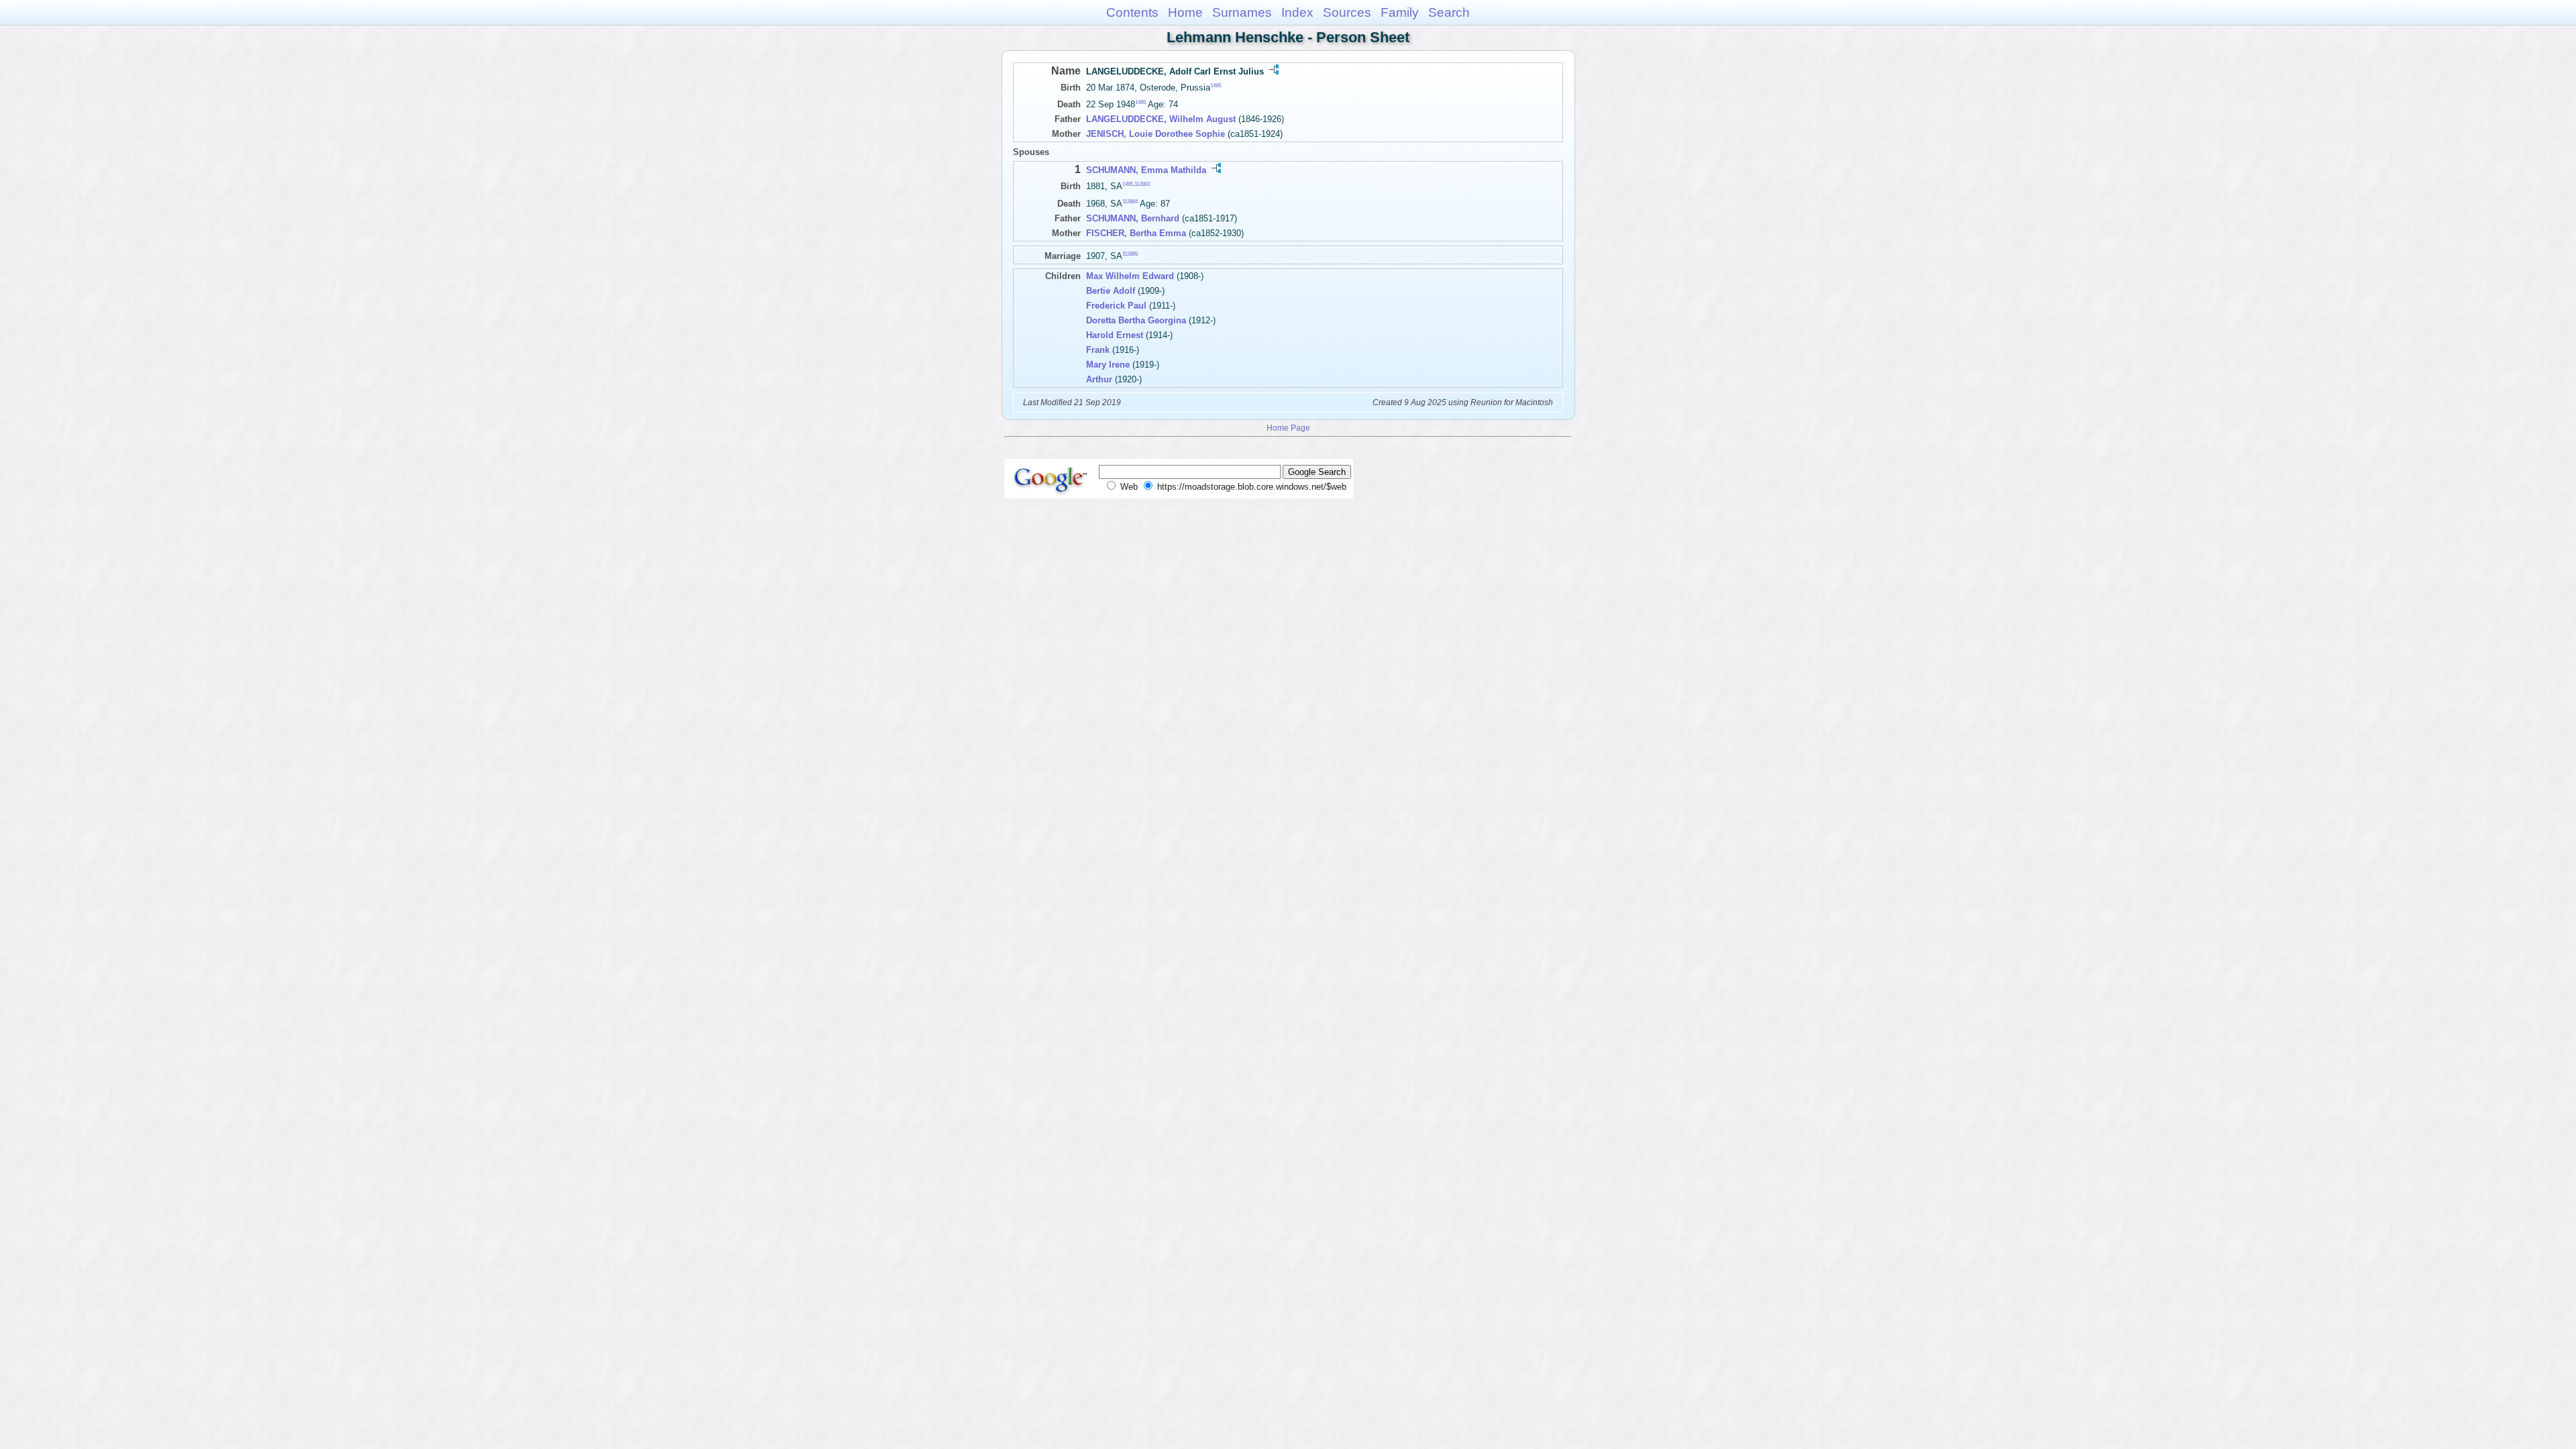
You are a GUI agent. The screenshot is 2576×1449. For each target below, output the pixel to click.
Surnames (1242, 12)
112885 (1130, 253)
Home (1185, 12)
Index (1297, 12)
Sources (1347, 12)
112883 (1142, 184)
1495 (1216, 86)
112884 (1130, 201)
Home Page (1288, 428)
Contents (1132, 12)
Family (1400, 12)
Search (1449, 12)
